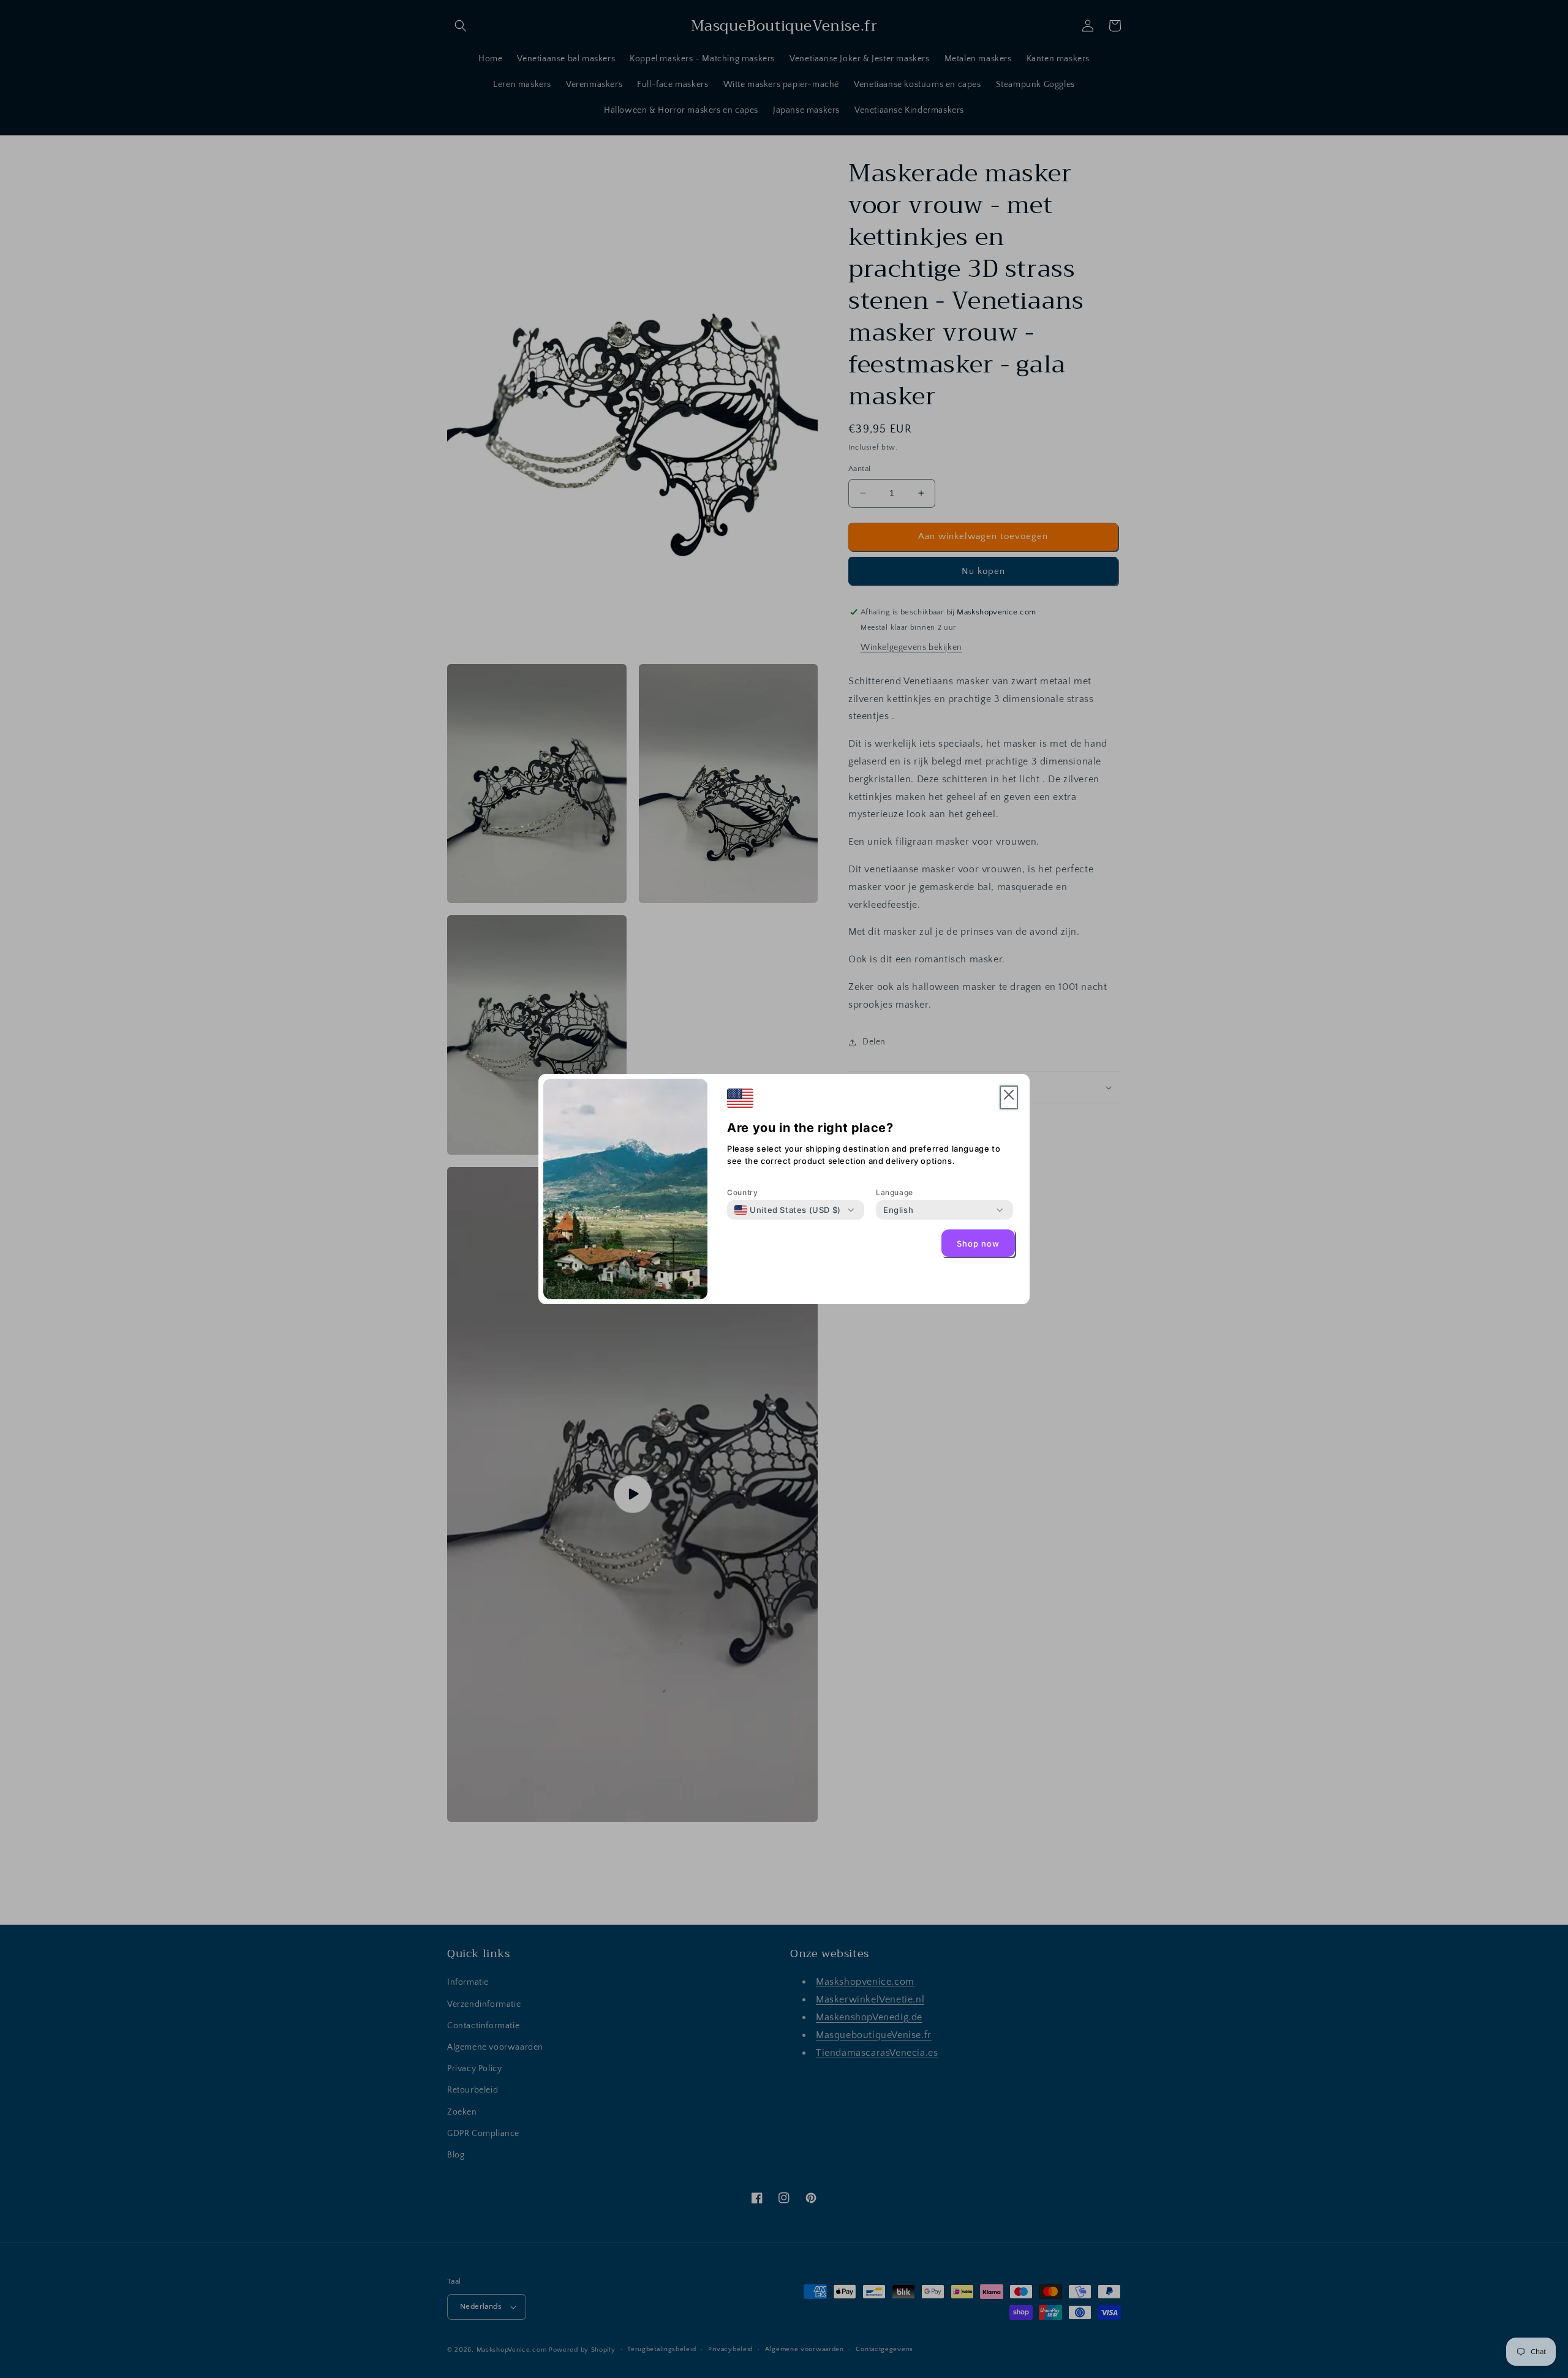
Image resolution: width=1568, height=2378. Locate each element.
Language (895, 1192)
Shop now (978, 1244)
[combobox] (788, 1210)
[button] (1009, 1097)
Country (742, 1192)
